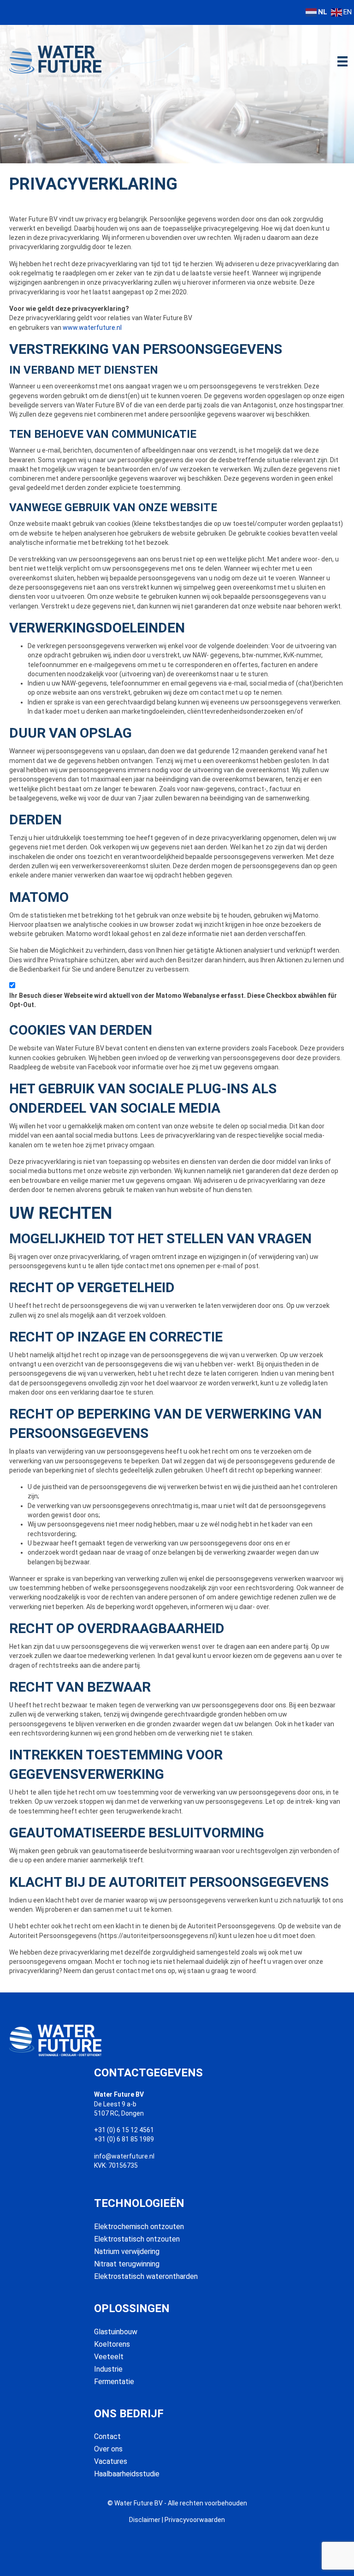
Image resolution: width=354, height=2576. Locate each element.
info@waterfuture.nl (124, 2156)
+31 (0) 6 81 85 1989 (124, 2139)
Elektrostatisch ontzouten (137, 2239)
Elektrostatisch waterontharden (146, 2276)
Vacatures (111, 2461)
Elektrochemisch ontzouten (139, 2227)
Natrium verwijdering (127, 2251)
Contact (107, 2436)
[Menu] (342, 61)
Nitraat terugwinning (127, 2264)
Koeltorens (112, 2344)
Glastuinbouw (116, 2332)
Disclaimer (145, 2520)
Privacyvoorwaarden (195, 2520)
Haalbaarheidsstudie (127, 2474)
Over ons (108, 2449)
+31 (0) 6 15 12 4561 (124, 2130)
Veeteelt (109, 2357)
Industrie (108, 2369)
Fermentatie (114, 2382)
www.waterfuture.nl (92, 328)
